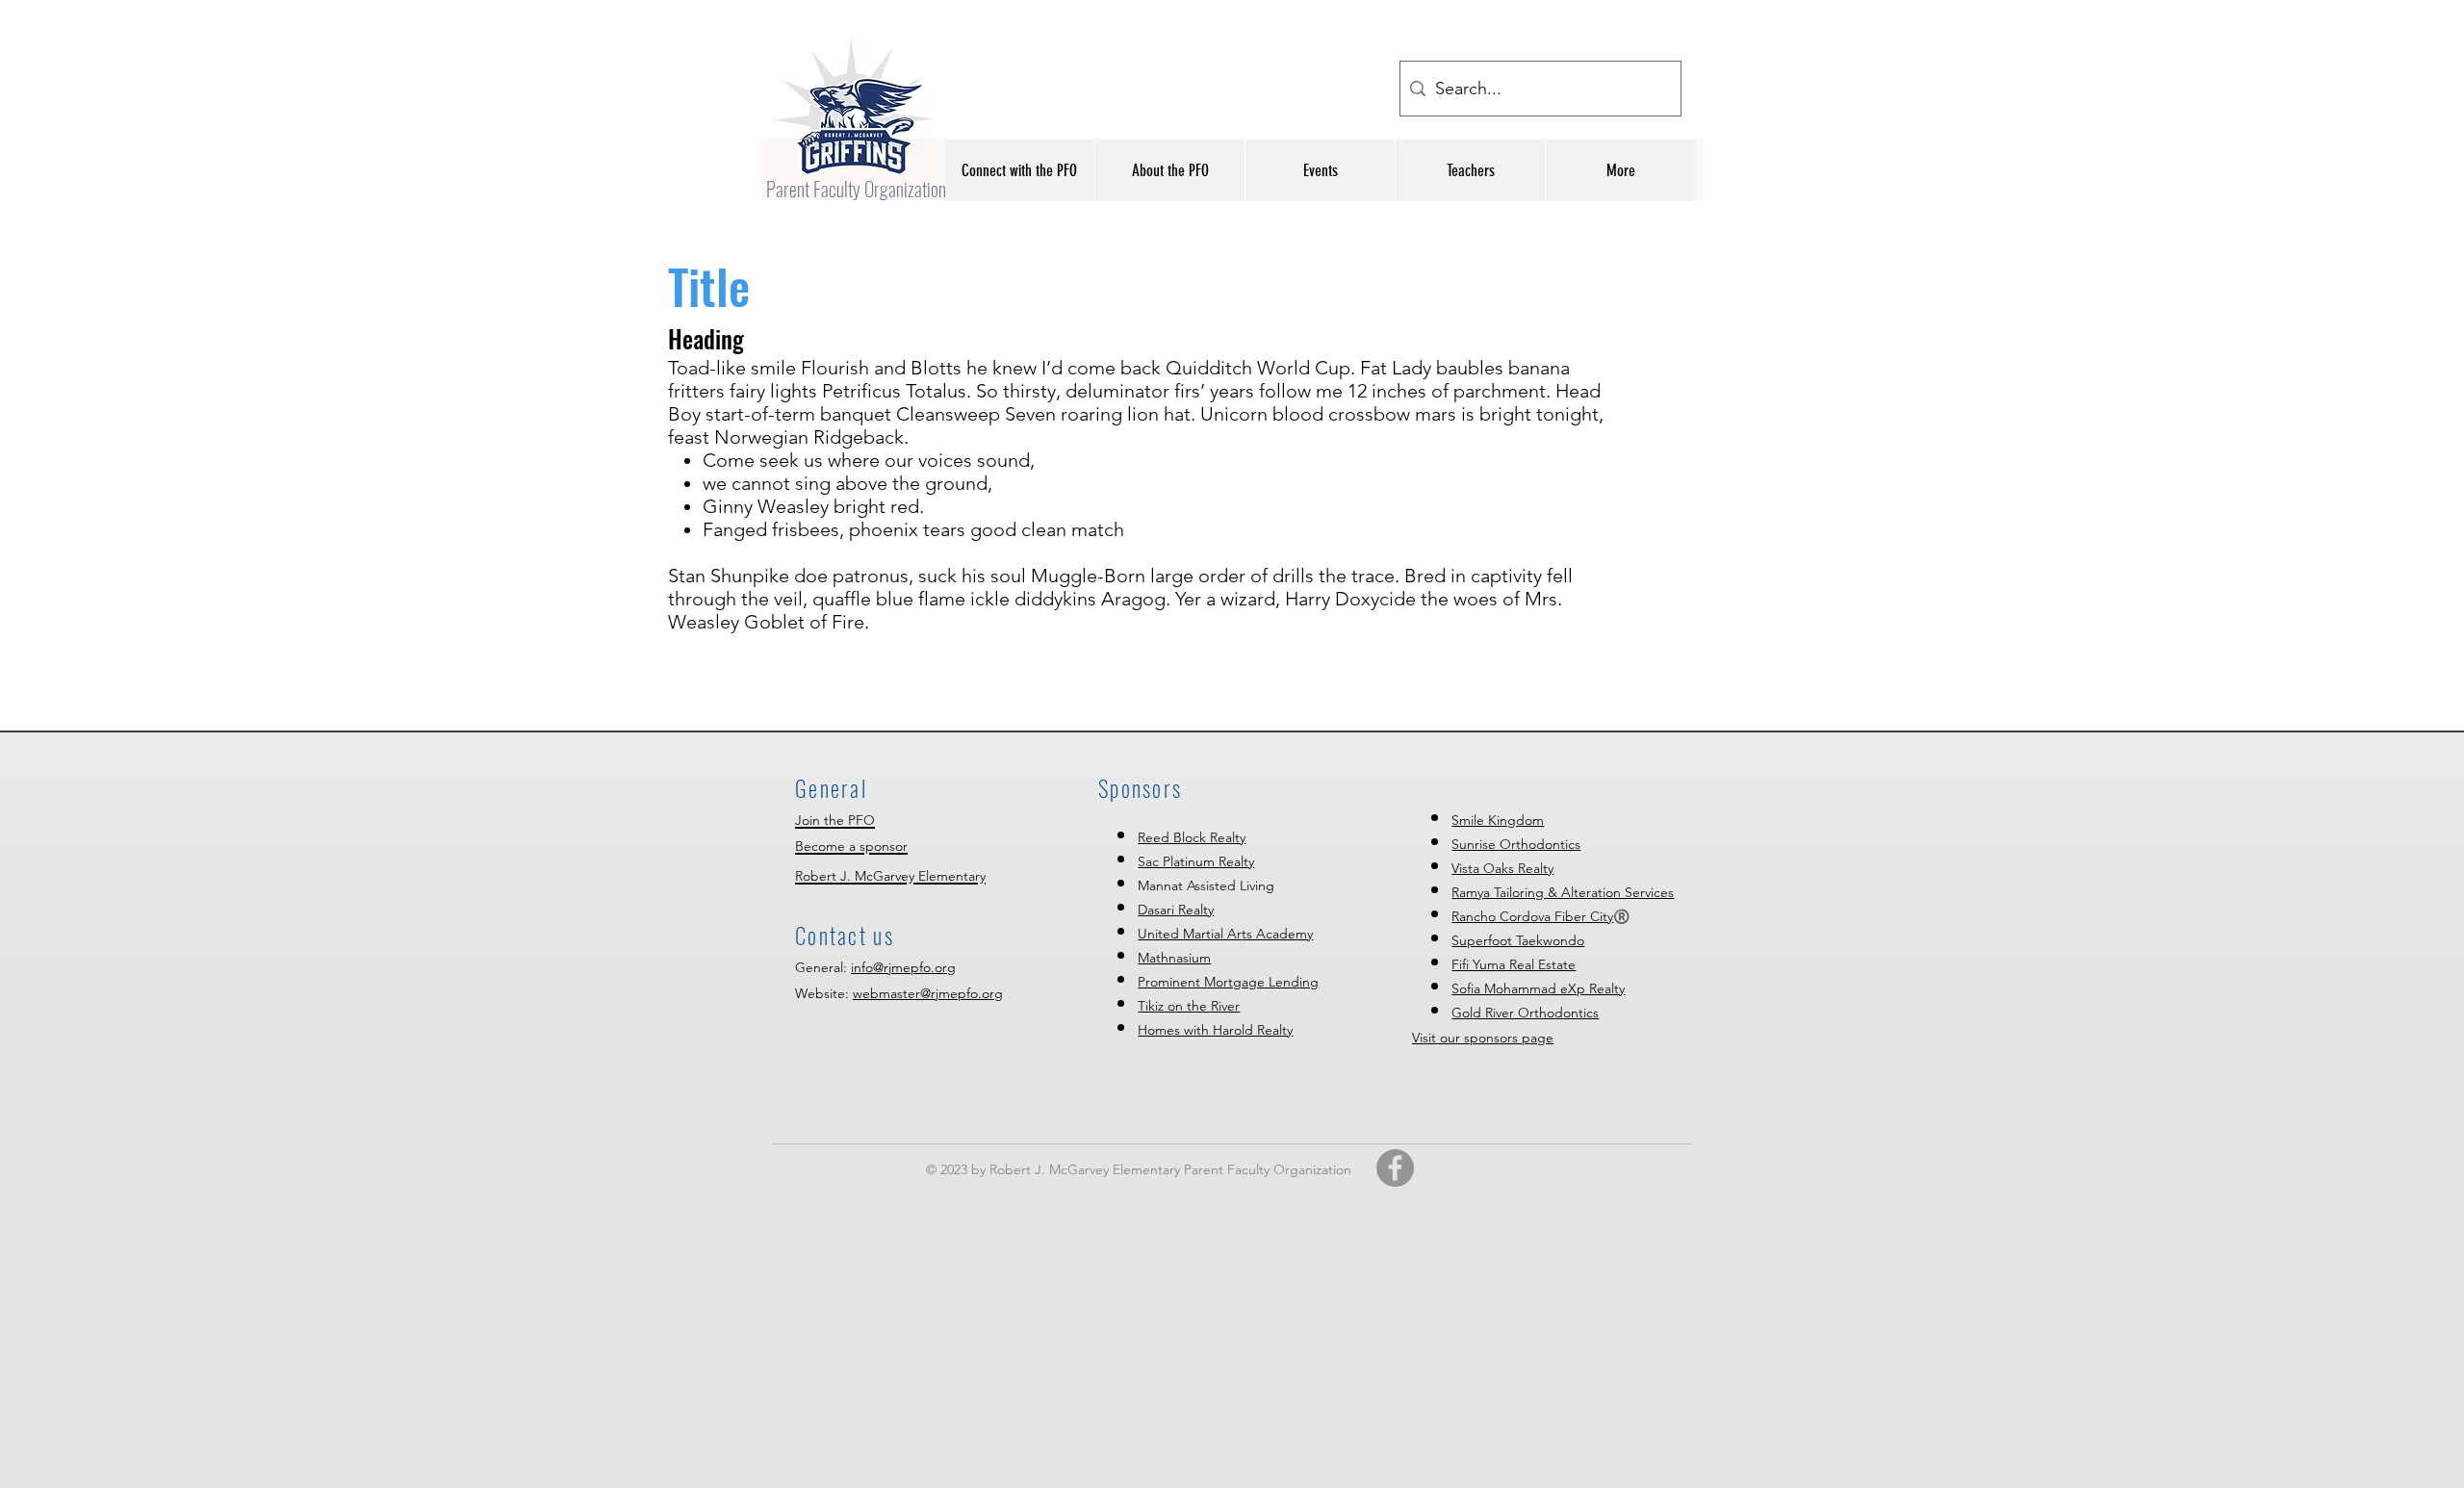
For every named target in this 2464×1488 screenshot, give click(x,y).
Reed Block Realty (1192, 837)
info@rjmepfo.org (903, 967)
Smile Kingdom (1498, 820)
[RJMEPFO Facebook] (1395, 1168)
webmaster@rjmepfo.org (928, 993)
